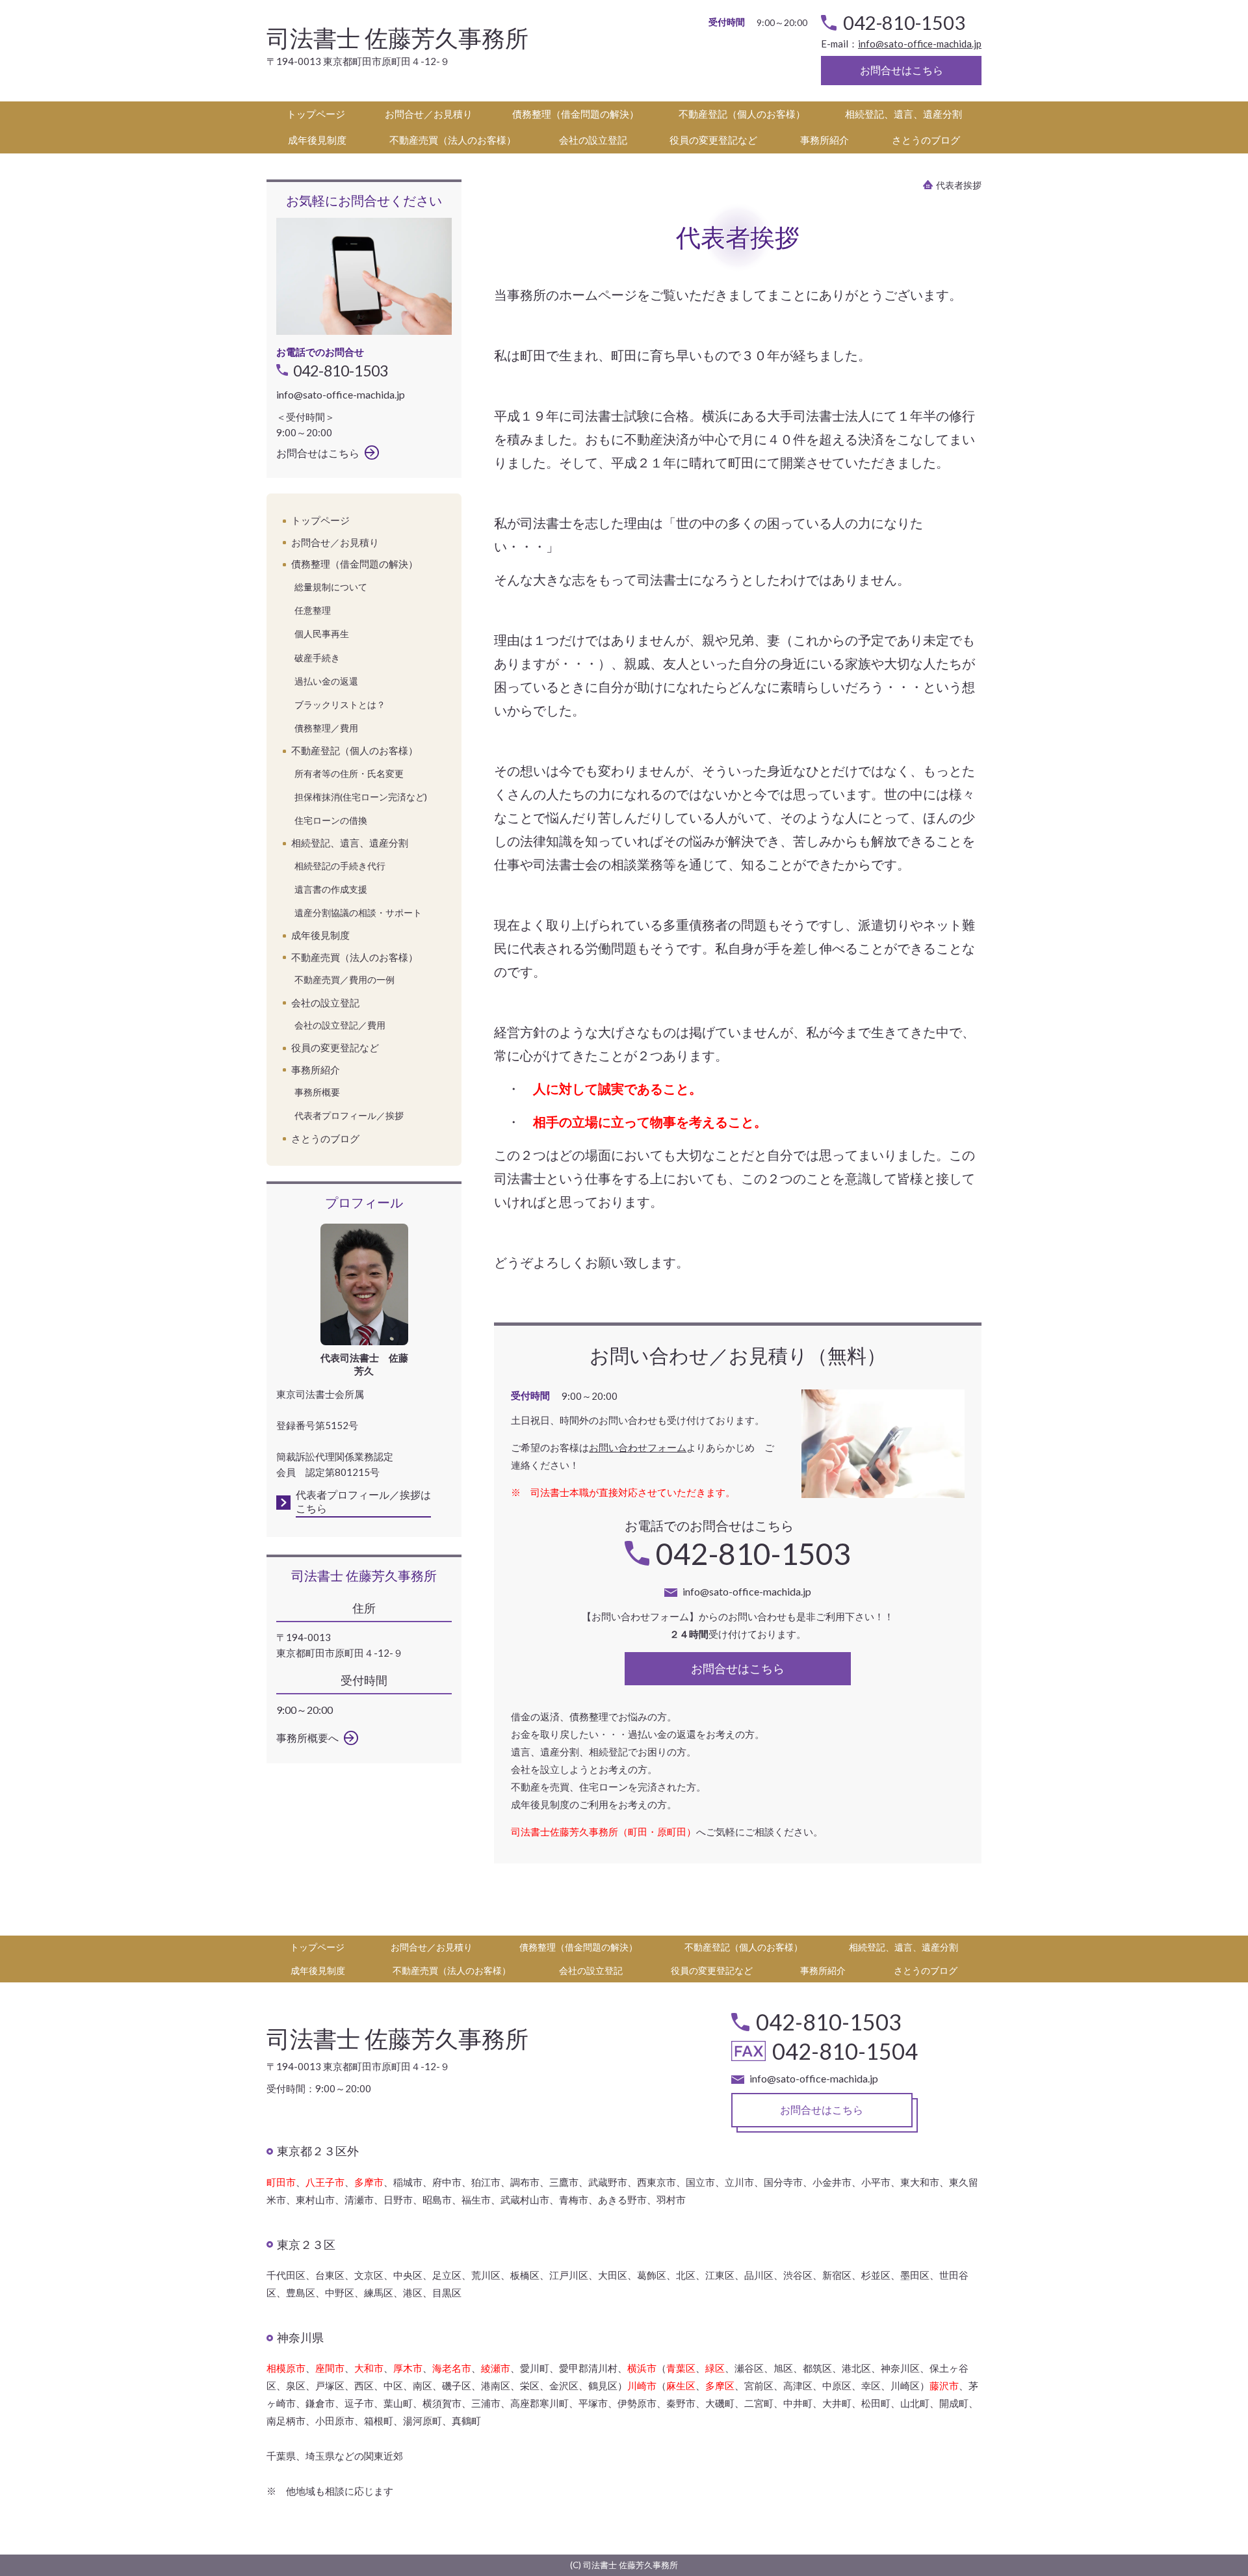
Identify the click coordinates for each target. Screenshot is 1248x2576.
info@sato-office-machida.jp (920, 44)
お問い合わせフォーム (638, 1447)
